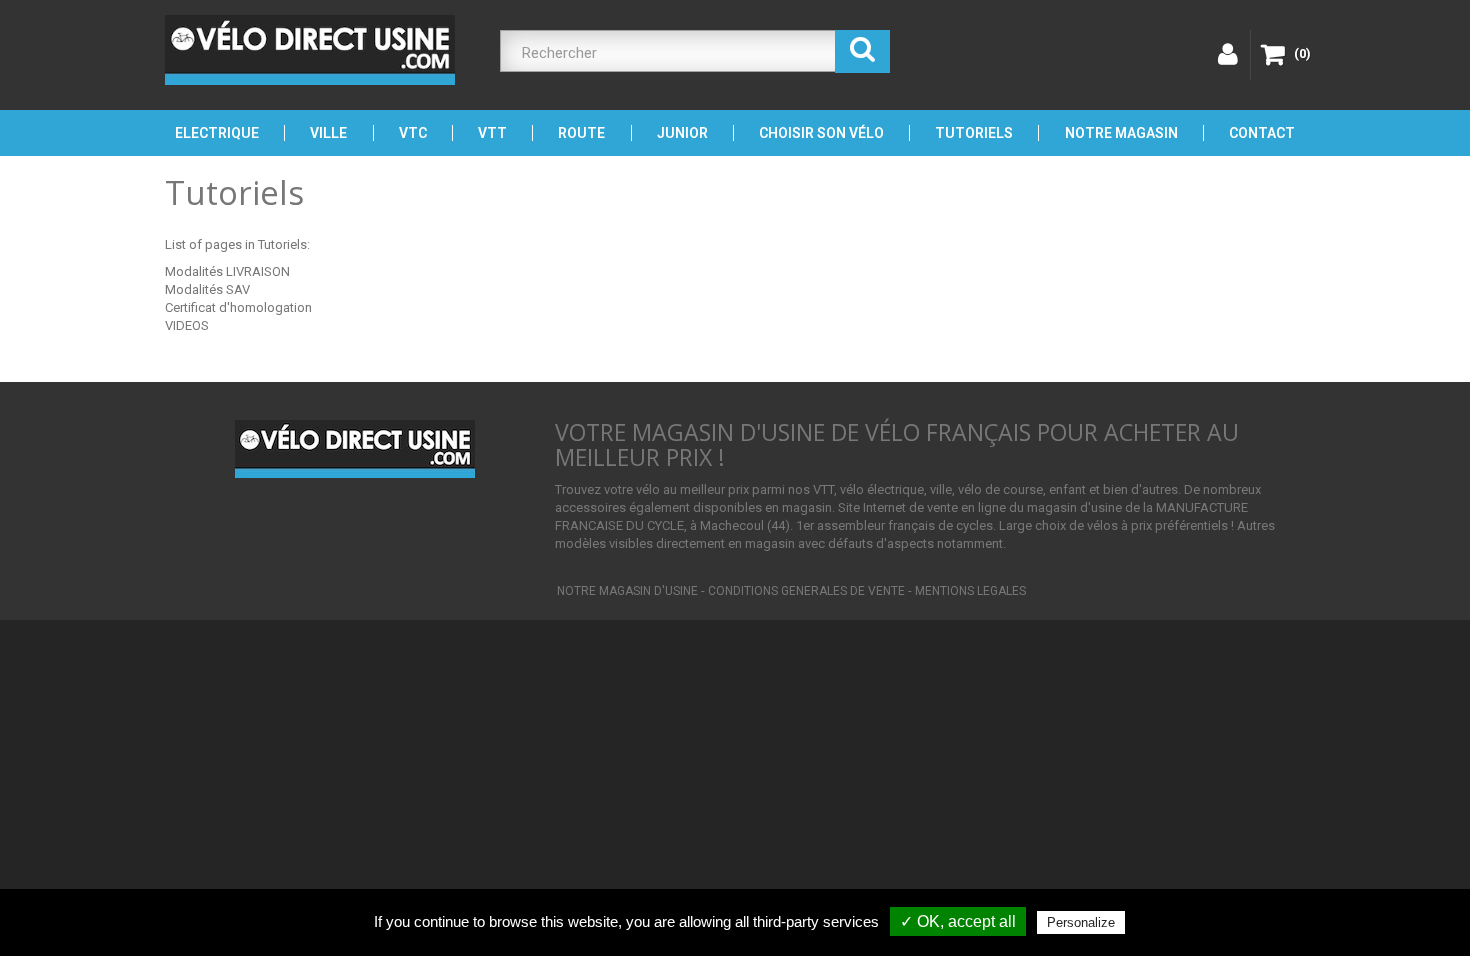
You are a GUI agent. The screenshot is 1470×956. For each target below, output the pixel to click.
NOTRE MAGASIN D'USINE (627, 591)
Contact (1262, 133)
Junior (682, 133)
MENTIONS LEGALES (970, 591)
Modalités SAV (207, 289)
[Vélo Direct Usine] (310, 50)
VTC (413, 133)
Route (581, 133)
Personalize (1081, 922)
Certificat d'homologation (238, 307)
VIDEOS (187, 325)
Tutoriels (974, 133)
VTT (492, 133)
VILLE (328, 133)
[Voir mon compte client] (1225, 55)
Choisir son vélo (821, 133)
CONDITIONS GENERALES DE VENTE (806, 591)
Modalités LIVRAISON (227, 271)
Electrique (217, 133)
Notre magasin (1121, 133)
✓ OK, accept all (958, 921)
